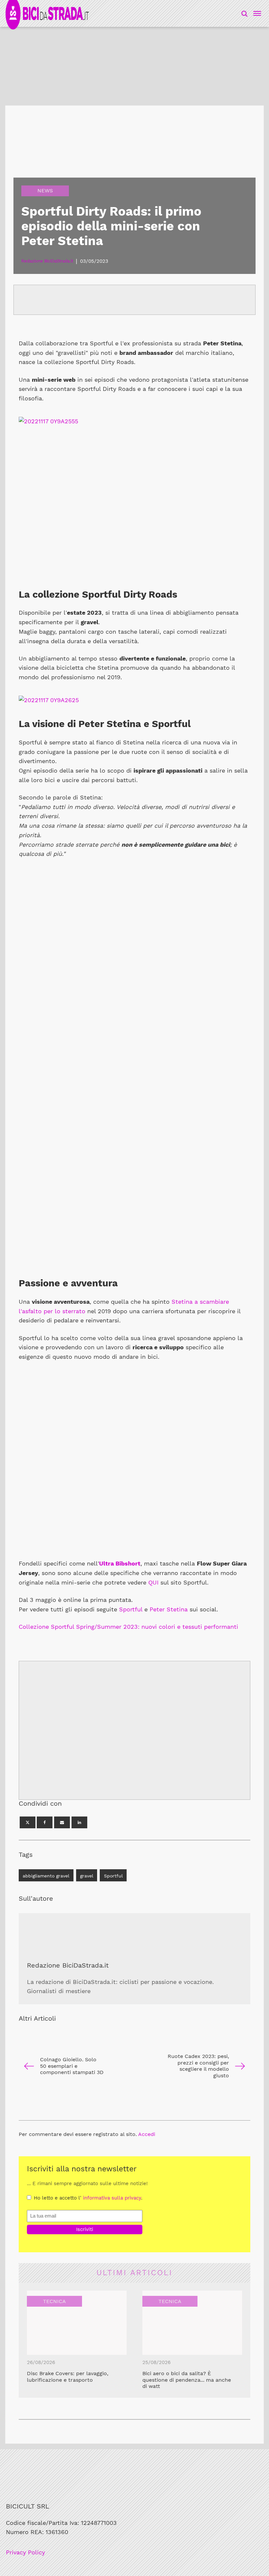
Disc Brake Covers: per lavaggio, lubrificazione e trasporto (68, 2377)
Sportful (131, 1609)
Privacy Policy (25, 2552)
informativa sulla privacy (112, 2198)
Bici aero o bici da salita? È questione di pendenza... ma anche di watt (187, 2380)
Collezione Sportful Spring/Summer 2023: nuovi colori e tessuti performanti (128, 1627)
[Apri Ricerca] (244, 13)
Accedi (147, 2134)
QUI (153, 1582)
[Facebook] (45, 1822)
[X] (28, 1822)
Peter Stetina (169, 1609)
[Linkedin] (79, 1822)
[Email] (62, 1822)
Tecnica (54, 2301)
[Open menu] (256, 13)
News (45, 191)
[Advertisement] (134, 1730)
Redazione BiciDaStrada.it (68, 1965)
